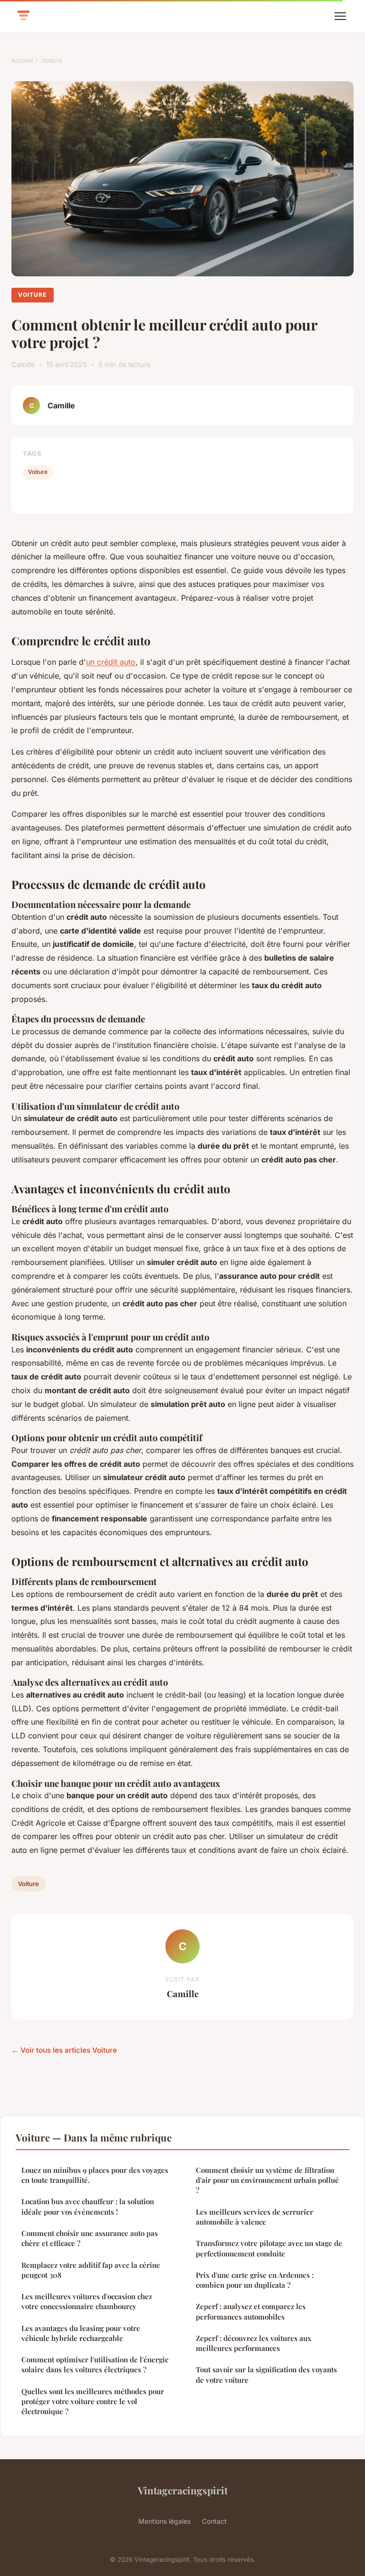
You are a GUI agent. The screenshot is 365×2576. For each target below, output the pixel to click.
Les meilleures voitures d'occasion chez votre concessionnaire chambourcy (87, 2301)
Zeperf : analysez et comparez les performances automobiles (251, 2311)
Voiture (52, 60)
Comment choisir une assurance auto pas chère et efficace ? (90, 2238)
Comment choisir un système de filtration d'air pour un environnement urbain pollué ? (267, 2180)
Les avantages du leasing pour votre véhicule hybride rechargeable (81, 2333)
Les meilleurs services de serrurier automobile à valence (255, 2217)
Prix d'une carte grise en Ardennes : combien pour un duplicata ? (255, 2280)
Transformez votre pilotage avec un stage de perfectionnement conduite (269, 2248)
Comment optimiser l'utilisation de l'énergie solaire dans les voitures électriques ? (95, 2364)
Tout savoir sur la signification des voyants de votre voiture (266, 2374)
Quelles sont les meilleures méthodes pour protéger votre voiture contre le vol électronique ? (93, 2401)
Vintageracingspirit (183, 2490)
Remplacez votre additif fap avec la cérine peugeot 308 (91, 2270)
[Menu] (340, 16)
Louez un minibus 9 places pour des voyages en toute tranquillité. (95, 2175)
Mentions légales (164, 2521)
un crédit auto (111, 662)
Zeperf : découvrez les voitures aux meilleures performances (254, 2343)
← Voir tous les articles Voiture (64, 2050)
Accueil (22, 60)
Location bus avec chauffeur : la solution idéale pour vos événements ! (88, 2206)
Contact (214, 2521)
